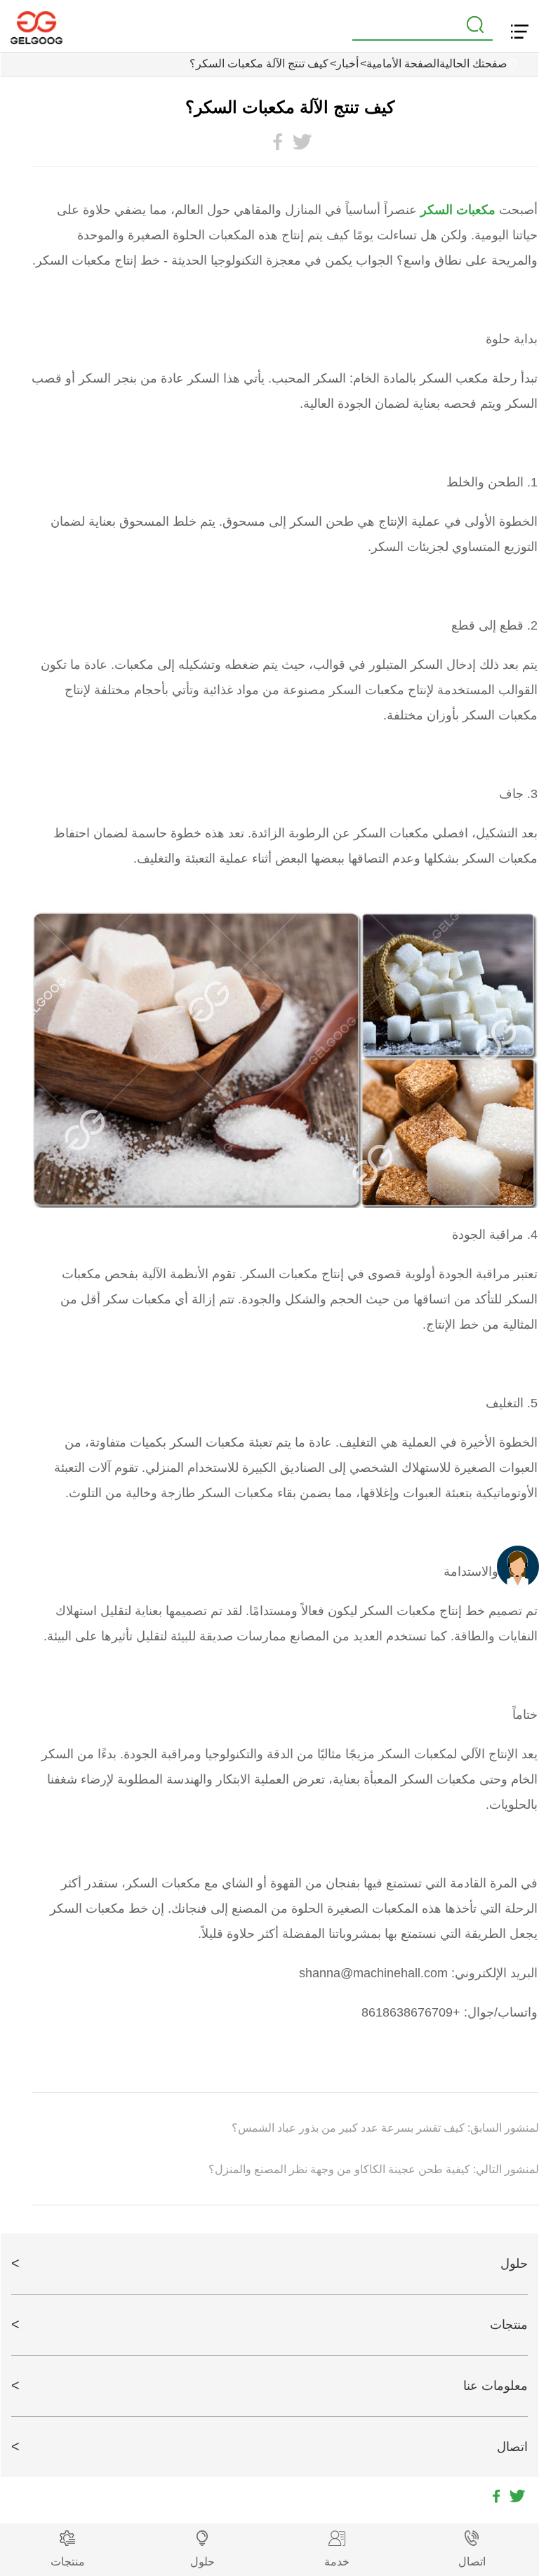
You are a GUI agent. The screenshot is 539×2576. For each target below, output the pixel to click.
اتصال (512, 2447)
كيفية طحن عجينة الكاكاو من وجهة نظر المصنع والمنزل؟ (341, 2169)
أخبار (347, 64)
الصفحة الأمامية (403, 64)
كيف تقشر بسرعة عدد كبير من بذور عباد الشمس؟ (350, 2128)
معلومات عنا (495, 2386)
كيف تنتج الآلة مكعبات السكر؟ (259, 64)
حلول (514, 2264)
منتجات (509, 2325)
